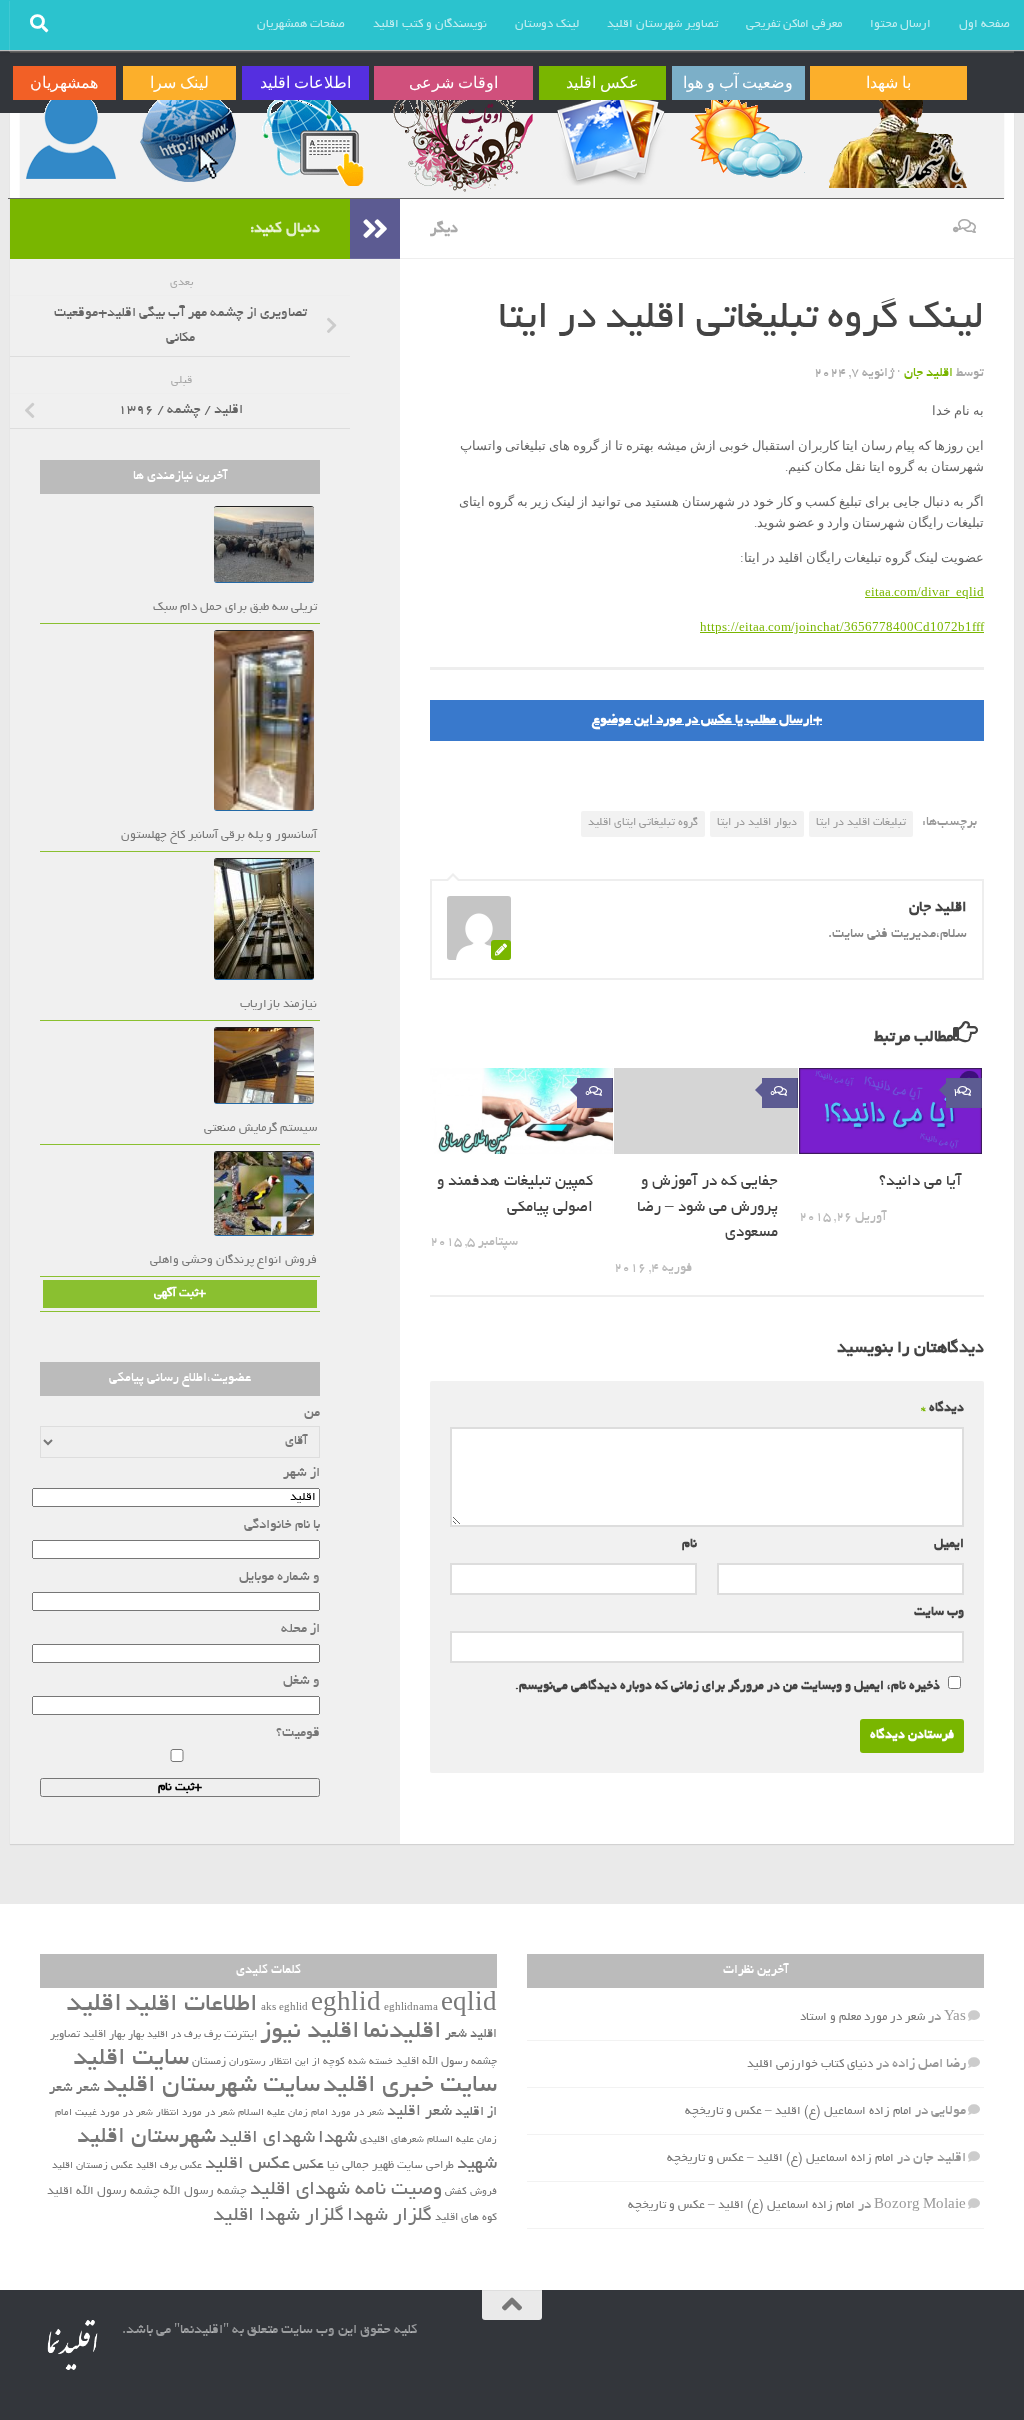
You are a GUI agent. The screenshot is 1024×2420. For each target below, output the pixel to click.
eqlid (469, 2005)
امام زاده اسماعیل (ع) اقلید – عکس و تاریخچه (798, 2111)
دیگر (444, 229)
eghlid (346, 2005)
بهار (136, 2035)
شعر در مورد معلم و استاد (862, 2017)
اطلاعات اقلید (191, 2005)
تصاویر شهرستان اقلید (662, 24)
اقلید (94, 2005)
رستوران (247, 2062)
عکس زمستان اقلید (92, 2166)
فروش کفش (471, 2192)
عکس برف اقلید (169, 2166)
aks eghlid (284, 2008)
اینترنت (240, 2035)
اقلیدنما (402, 2032)
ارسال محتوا (900, 24)
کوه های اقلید (466, 2218)
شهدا (337, 2139)
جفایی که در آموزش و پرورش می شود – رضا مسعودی (707, 1208)
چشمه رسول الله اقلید (103, 2192)
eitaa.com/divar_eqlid (924, 591)
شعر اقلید (419, 2112)
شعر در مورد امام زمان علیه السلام (311, 2113)
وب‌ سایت (939, 1613)
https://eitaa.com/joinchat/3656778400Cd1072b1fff (842, 626)
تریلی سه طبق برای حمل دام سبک (235, 607)
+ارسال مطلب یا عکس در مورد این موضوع (707, 720)
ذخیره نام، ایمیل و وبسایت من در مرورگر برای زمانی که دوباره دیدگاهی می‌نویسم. (727, 1687)
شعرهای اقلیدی (392, 2140)
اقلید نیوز (310, 2032)
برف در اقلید (174, 2035)
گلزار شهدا (389, 2216)
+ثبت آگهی (180, 1293)
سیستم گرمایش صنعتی (260, 1128)
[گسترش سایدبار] (375, 229)
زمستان (209, 2062)
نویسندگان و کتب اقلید (430, 24)
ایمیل (949, 1545)
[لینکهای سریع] (186, 137)
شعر (88, 2088)
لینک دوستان (547, 24)
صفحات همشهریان (301, 24)
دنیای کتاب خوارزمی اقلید (810, 2064)
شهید (477, 2165)
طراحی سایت (425, 2166)
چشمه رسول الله (205, 2192)
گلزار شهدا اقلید (278, 2216)
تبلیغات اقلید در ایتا (861, 823)
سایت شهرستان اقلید (211, 2086)
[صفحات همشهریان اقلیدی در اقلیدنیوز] (71, 137)
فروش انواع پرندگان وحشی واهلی (233, 1260)
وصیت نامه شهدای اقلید (346, 2190)
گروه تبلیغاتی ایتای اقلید (643, 823)
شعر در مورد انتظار (195, 2113)
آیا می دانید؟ (920, 1182)
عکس (308, 2165)
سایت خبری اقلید (410, 2086)
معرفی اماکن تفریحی (794, 24)
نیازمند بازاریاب (278, 1004)
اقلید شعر (471, 2034)
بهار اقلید (104, 2035)
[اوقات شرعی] (461, 137)
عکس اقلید (247, 2165)
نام (689, 1545)
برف (212, 2035)
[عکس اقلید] (609, 137)
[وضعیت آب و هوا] (745, 137)
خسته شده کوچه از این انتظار (331, 2062)
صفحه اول (984, 24)
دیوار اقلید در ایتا (757, 823)
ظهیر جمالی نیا (360, 2166)
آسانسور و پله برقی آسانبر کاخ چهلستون (219, 835)
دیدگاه (942, 1409)
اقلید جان (928, 374)
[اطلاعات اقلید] (312, 137)
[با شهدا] (896, 137)
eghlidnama (411, 2008)
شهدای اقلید (267, 2139)
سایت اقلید (131, 2059)
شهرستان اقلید (146, 2138)
